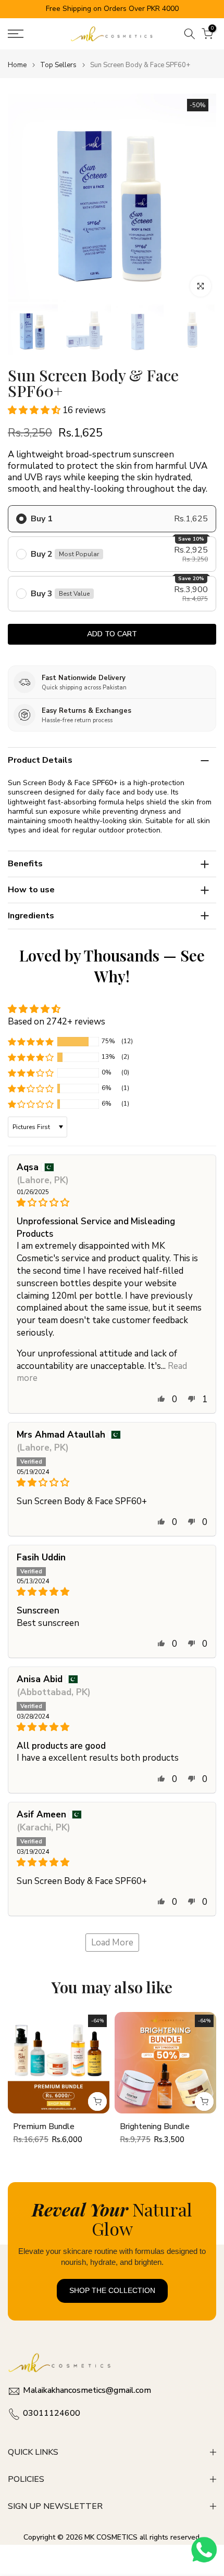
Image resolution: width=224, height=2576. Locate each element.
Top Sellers (58, 65)
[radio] (112, 519)
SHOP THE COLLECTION (112, 2290)
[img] (112, 1203)
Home (17, 65)
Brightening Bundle (155, 2126)
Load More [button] (112, 1943)
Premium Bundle (44, 2126)
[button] (35, 410)
